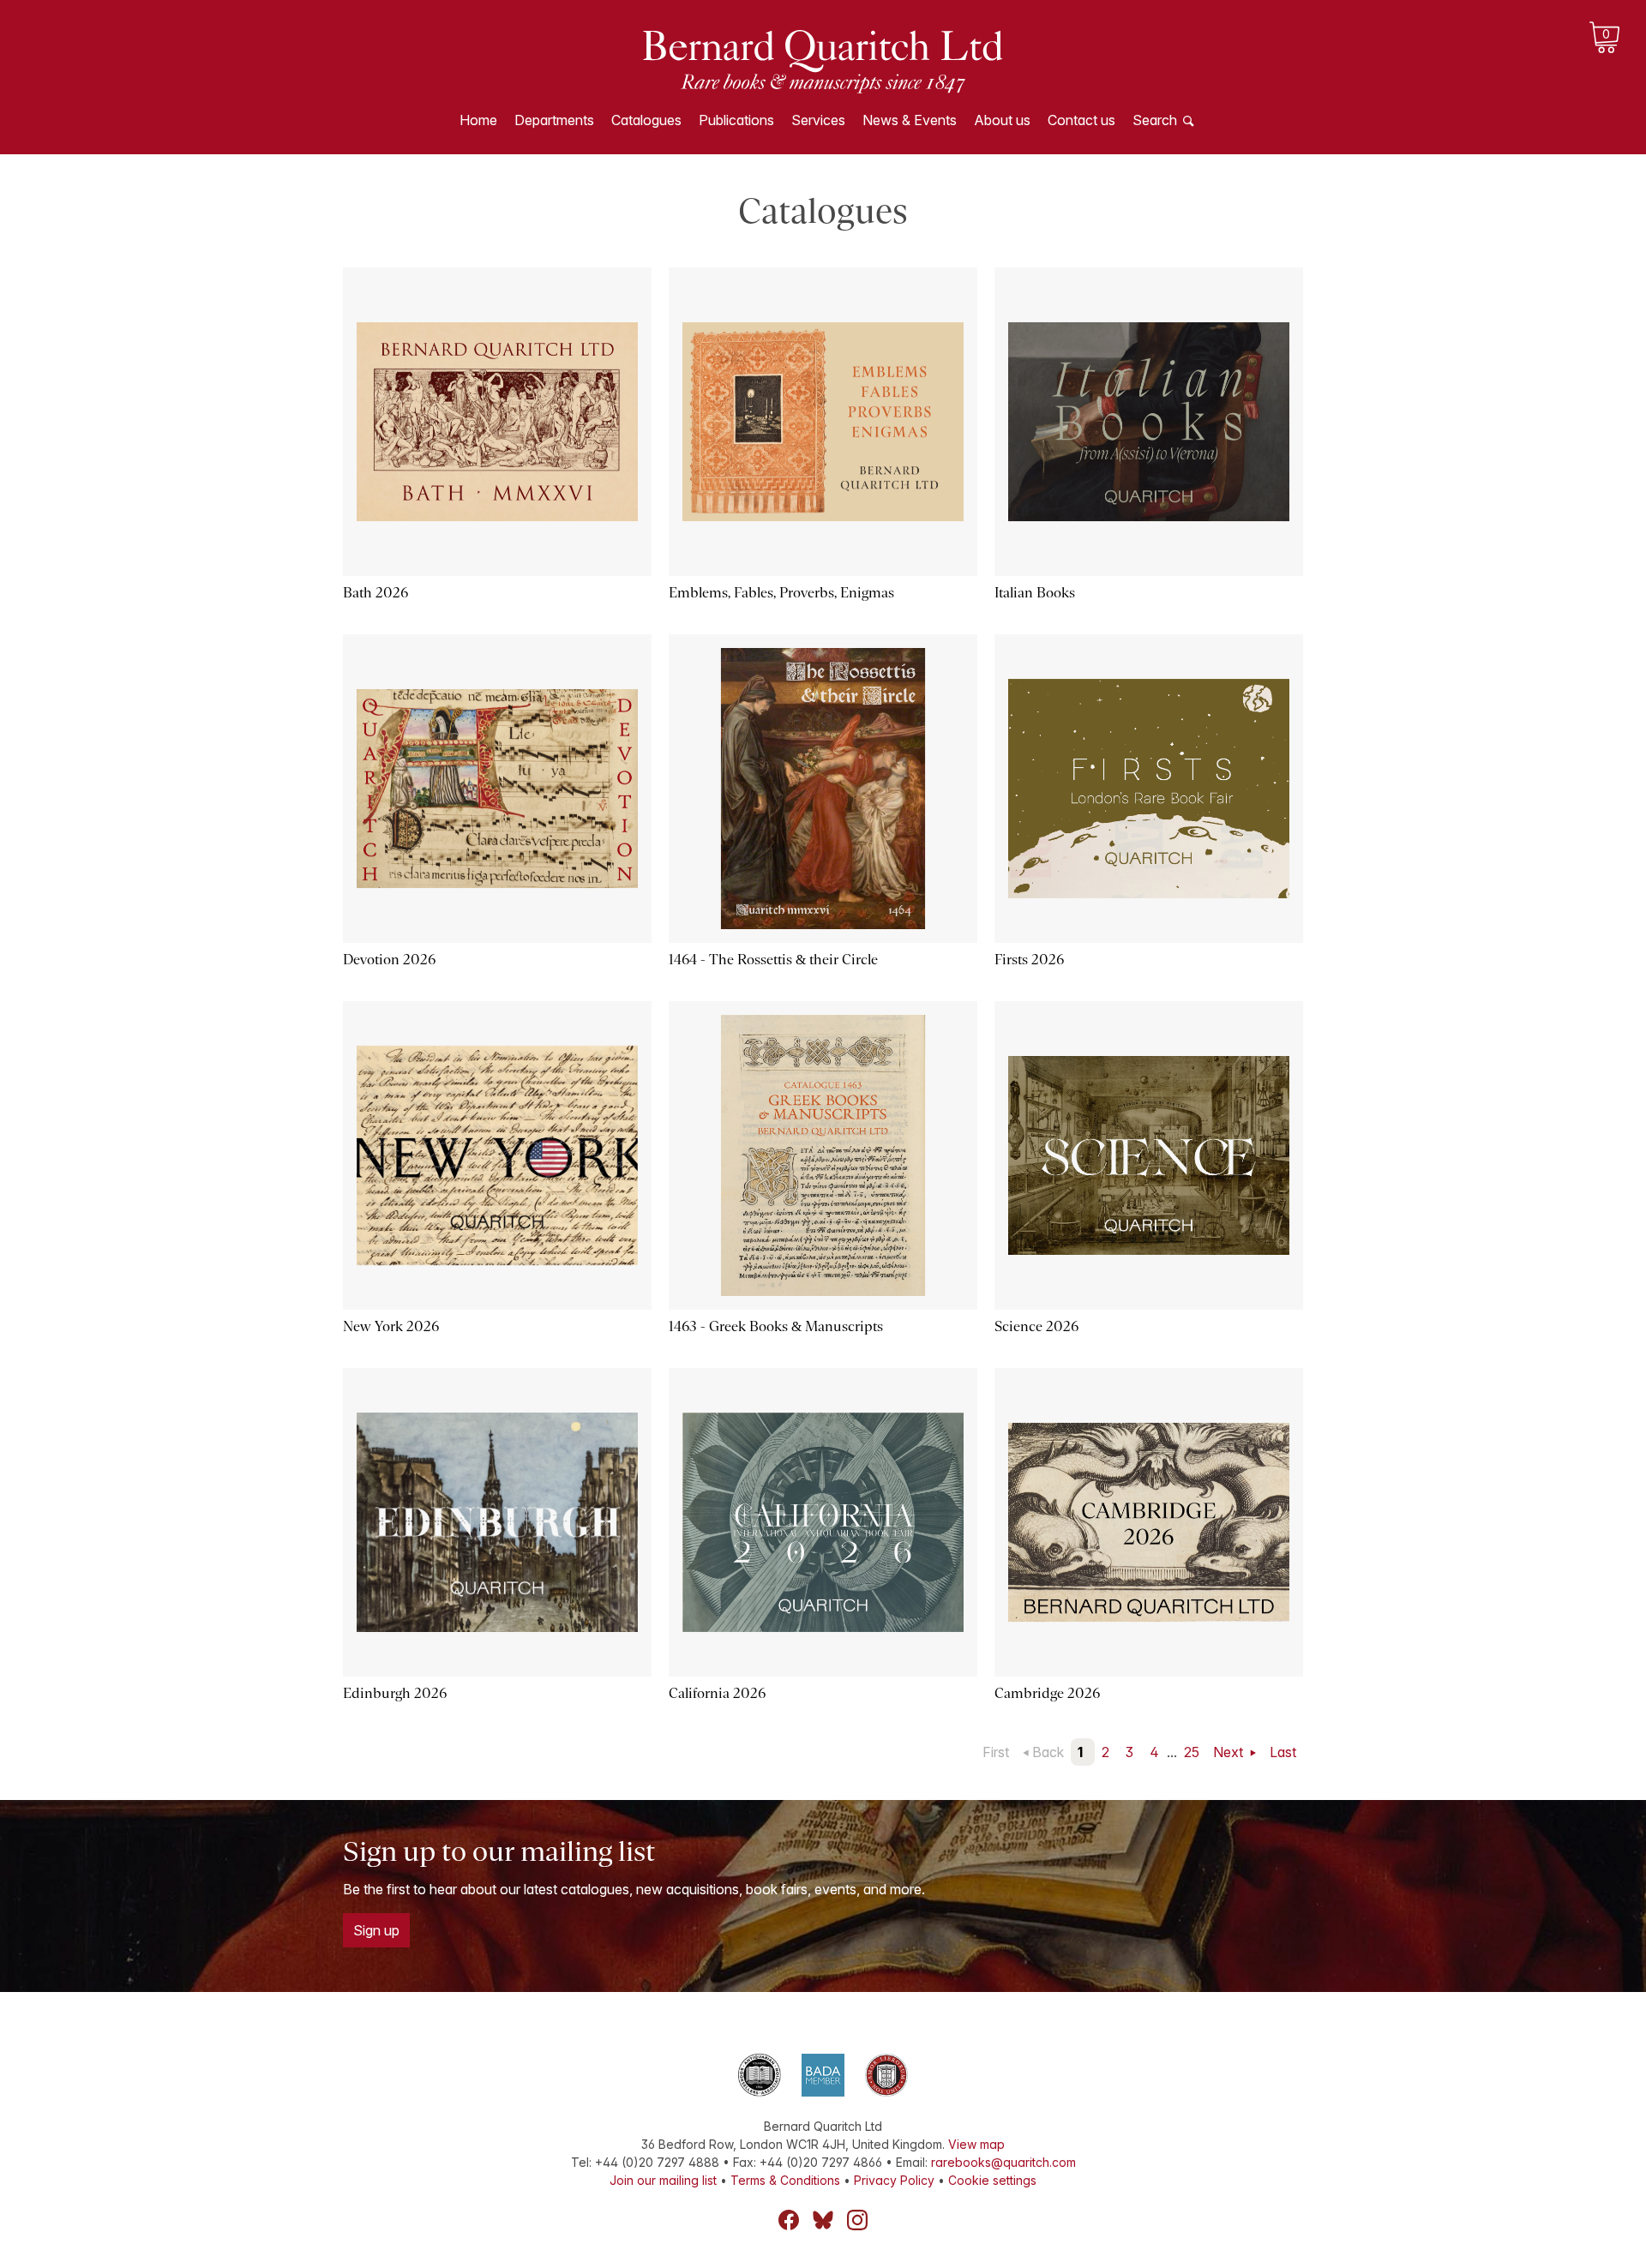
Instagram (857, 2220)
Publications (736, 120)
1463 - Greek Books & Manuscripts (776, 1326)
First (996, 1752)
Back (1048, 1752)
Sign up (376, 1930)
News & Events (910, 120)
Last (1283, 1752)
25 (1192, 1752)
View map (976, 2144)
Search (1155, 120)
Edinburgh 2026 (395, 1693)
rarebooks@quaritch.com (1003, 2162)
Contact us (1081, 120)
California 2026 (717, 1693)
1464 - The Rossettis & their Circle (773, 960)
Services (818, 120)
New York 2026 (391, 1326)
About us (1002, 120)
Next (1230, 1752)
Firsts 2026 (1029, 960)
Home (478, 120)
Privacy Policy (894, 2180)
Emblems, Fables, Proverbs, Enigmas (781, 593)
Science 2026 (1036, 1326)
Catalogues (646, 120)
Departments (554, 120)
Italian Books (1035, 593)
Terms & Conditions (785, 2180)
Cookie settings (992, 2180)
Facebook (789, 2220)
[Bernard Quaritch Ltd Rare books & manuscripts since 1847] (823, 60)
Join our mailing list (663, 2180)
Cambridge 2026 (1047, 1693)
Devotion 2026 (389, 960)
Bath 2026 (375, 593)
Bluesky (823, 2220)
